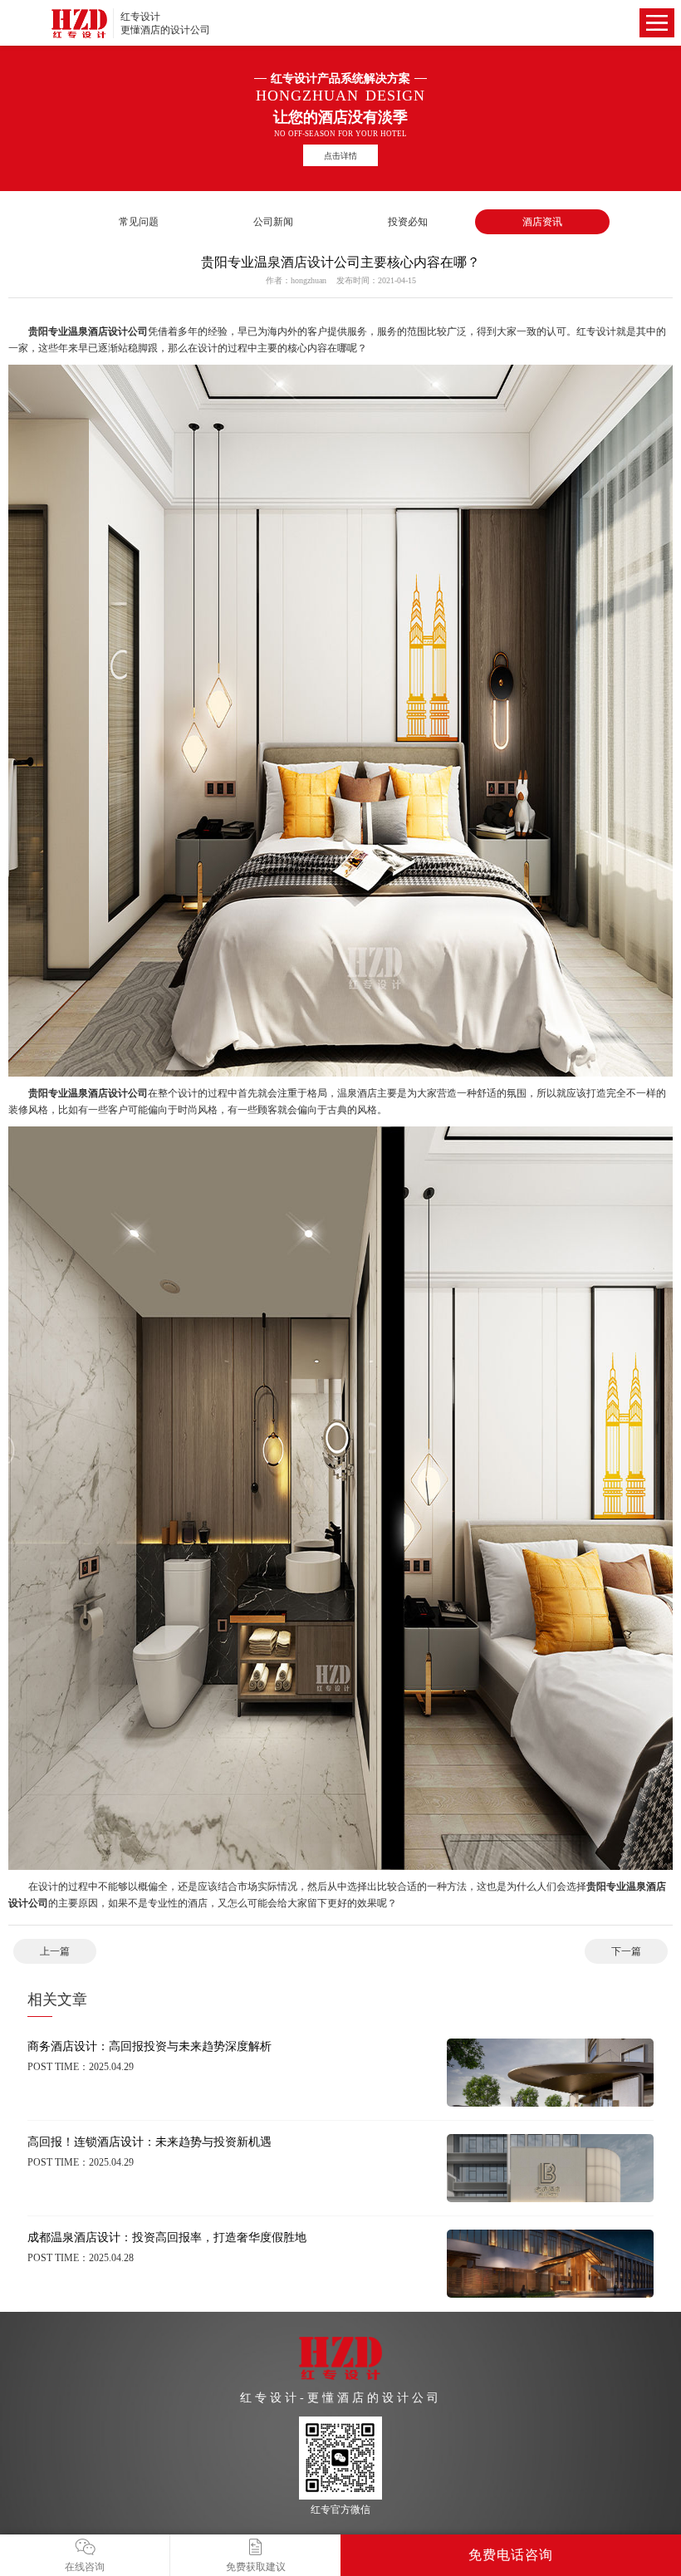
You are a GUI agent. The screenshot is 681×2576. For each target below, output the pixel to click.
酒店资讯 (542, 222)
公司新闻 (273, 222)
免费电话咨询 (511, 2555)
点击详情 (340, 156)
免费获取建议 (256, 2567)
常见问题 (139, 222)
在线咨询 (85, 2567)
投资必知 (408, 222)
